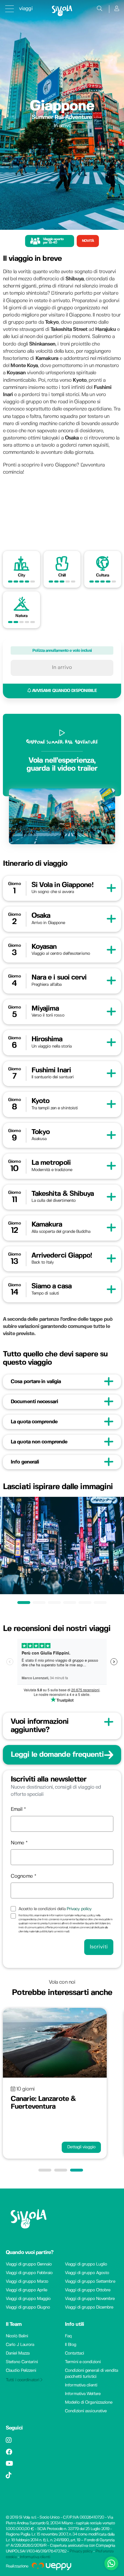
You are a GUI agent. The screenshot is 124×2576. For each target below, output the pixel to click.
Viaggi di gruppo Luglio (86, 2264)
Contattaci (74, 2353)
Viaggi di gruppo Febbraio (29, 2273)
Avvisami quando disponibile (64, 691)
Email (17, 1809)
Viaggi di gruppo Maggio (28, 2299)
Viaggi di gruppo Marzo (27, 2282)
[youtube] (9, 2464)
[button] (46, 2170)
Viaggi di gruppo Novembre (90, 2299)
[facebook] (9, 2453)
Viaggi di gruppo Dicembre (89, 2307)
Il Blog (71, 2345)
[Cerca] (99, 9)
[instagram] (9, 2441)
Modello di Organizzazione (89, 2403)
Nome (17, 1843)
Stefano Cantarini (22, 2362)
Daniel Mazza (18, 2353)
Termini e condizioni (83, 2362)
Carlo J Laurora (20, 2345)
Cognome (22, 1876)
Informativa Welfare (83, 2394)
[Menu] (10, 9)
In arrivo (62, 668)
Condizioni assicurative (86, 2411)
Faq (68, 2336)
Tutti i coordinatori (23, 2380)
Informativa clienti (81, 2385)
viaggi (26, 9)
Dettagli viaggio (81, 2147)
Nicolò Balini (17, 2336)
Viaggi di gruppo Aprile (26, 2290)
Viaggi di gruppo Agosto (87, 2273)
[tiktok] (9, 2476)
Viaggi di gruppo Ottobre (88, 2290)
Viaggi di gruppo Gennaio (29, 2264)
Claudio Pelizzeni (21, 2371)
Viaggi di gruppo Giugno (28, 2307)
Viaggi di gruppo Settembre (90, 2282)
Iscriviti (99, 1947)
